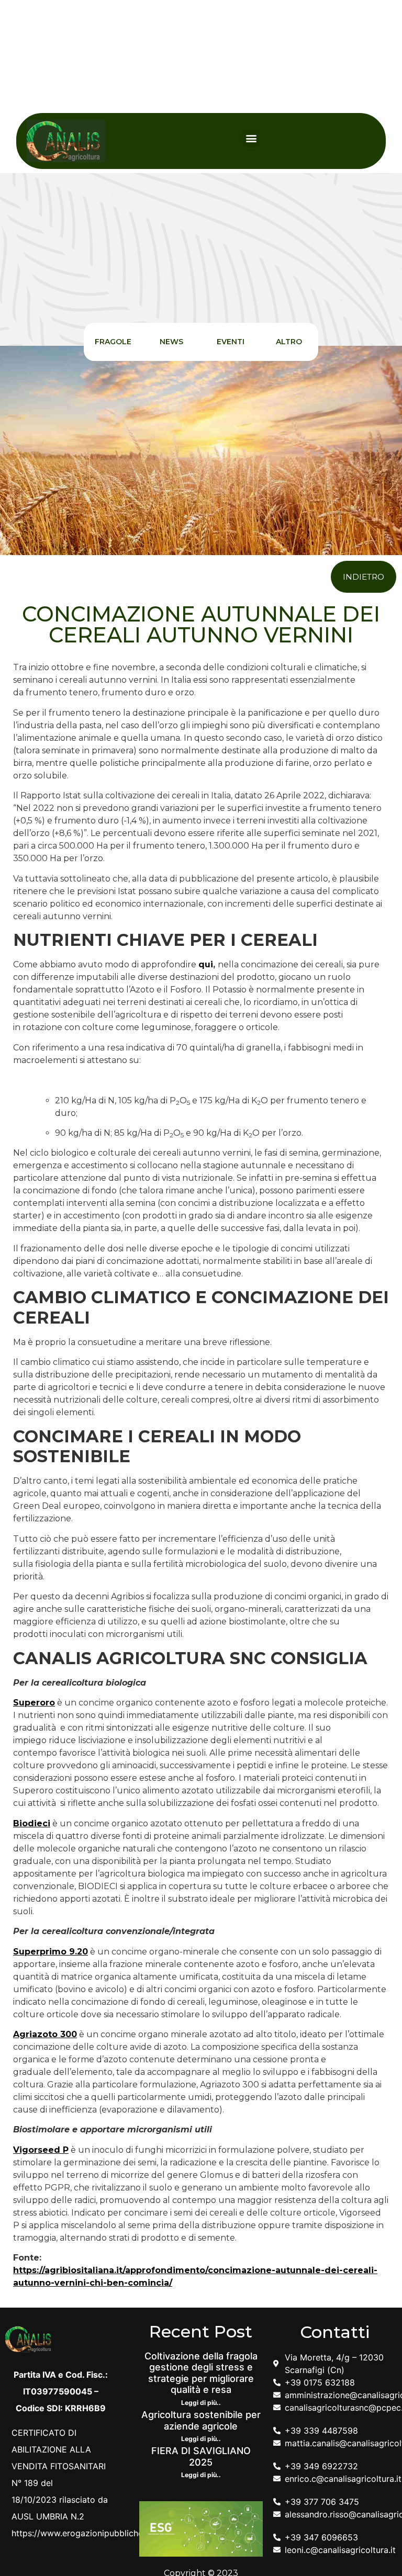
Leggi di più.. (201, 2403)
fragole (113, 342)
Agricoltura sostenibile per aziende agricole (201, 2420)
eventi (231, 342)
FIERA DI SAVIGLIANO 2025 (201, 2456)
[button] (251, 138)
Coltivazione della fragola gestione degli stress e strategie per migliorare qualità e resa (201, 2373)
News (171, 342)
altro (289, 342)
